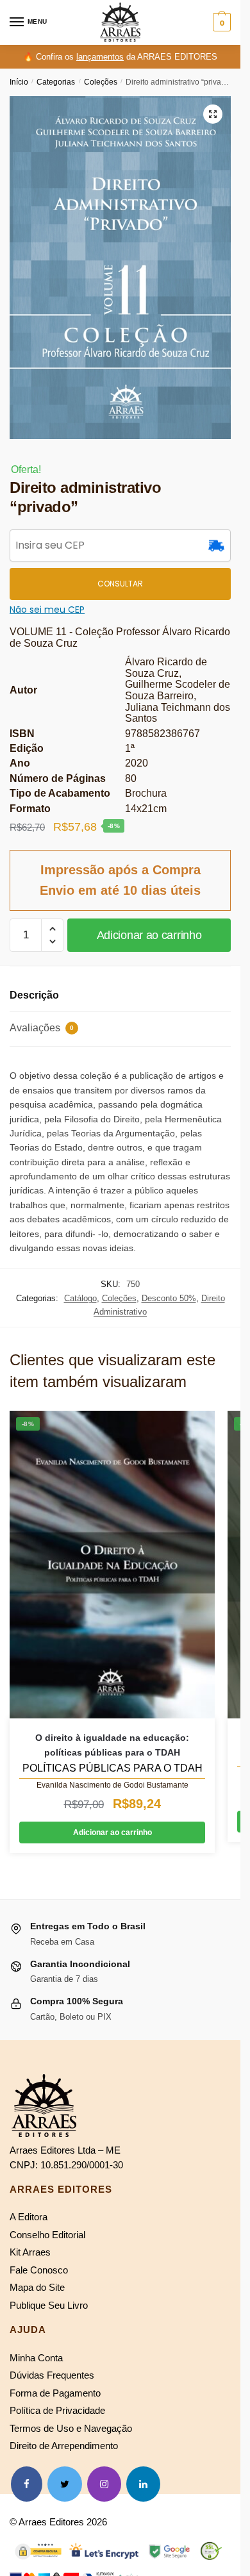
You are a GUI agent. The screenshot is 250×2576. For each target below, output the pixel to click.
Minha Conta (36, 2358)
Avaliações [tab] (42, 1028)
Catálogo (80, 1298)
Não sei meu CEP (47, 610)
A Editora (29, 2217)
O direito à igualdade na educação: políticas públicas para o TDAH (112, 1745)
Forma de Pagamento (55, 2393)
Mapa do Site (37, 2287)
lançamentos (100, 57)
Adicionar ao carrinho (149, 935)
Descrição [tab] (34, 995)
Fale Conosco (39, 2270)
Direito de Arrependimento (64, 2446)
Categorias (56, 82)
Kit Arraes (30, 2252)
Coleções (101, 82)
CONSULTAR (120, 584)
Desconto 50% (169, 1298)
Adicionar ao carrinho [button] (113, 1832)
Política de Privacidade (57, 2410)
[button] (213, 114)
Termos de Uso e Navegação (71, 2428)
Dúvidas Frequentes (52, 2375)
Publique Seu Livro (49, 2305)
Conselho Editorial (47, 2235)
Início (19, 82)
